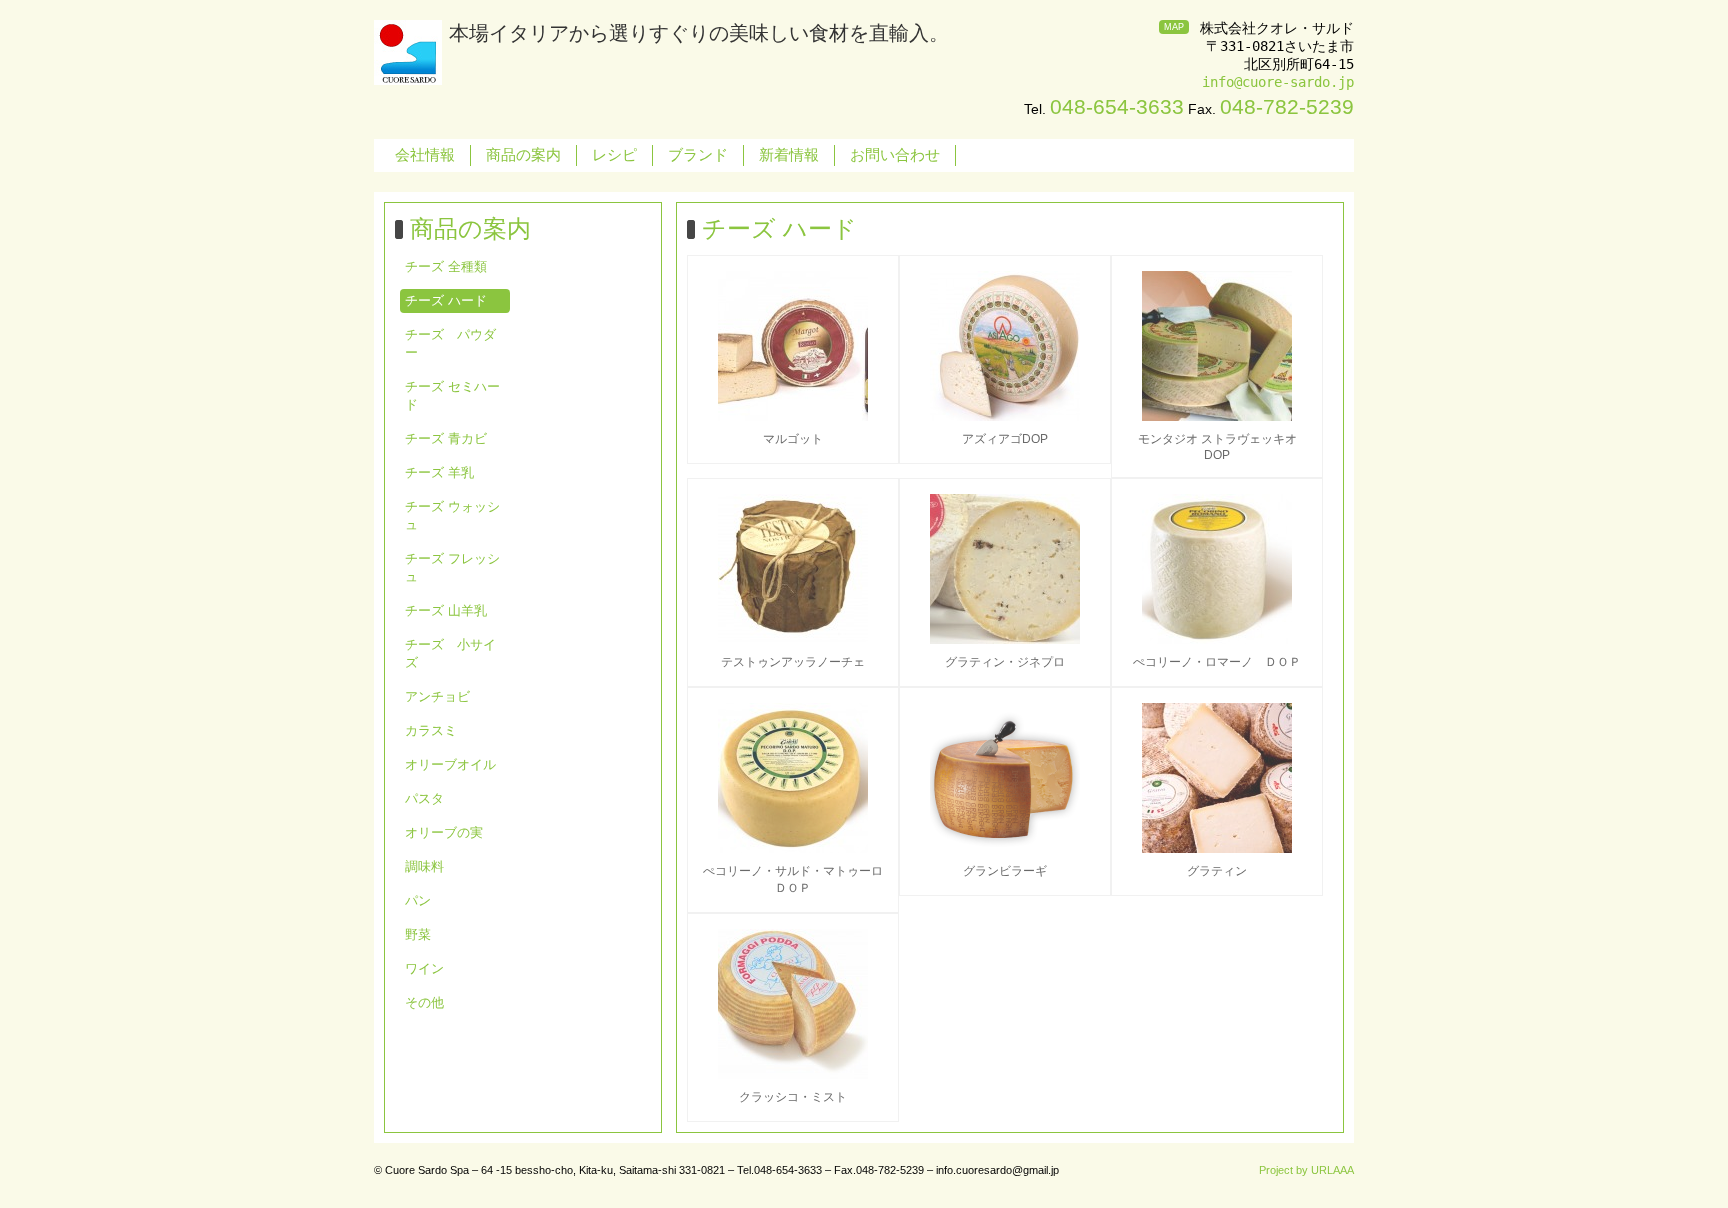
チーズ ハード (446, 300)
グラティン (1217, 871)
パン (418, 900)
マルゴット (793, 439)
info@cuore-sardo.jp (1278, 82)
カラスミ (431, 730)
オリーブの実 (444, 832)
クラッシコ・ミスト (793, 1097)
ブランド (698, 154)
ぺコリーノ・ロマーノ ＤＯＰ (1217, 662)
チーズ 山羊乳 (446, 610)
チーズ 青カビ (446, 438)
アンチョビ (437, 696)
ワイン (424, 968)
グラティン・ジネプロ (1005, 662)
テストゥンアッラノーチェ (793, 662)
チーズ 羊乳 (439, 472)
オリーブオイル (450, 764)
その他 (424, 1002)
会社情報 (425, 154)
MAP (1174, 27)
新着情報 (789, 154)
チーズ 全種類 (446, 266)
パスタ (424, 798)
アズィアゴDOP (1005, 439)
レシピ (614, 154)
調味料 (424, 866)
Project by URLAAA (1306, 1170)
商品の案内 (523, 154)
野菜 (418, 934)
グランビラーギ (1005, 871)
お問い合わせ (895, 154)
